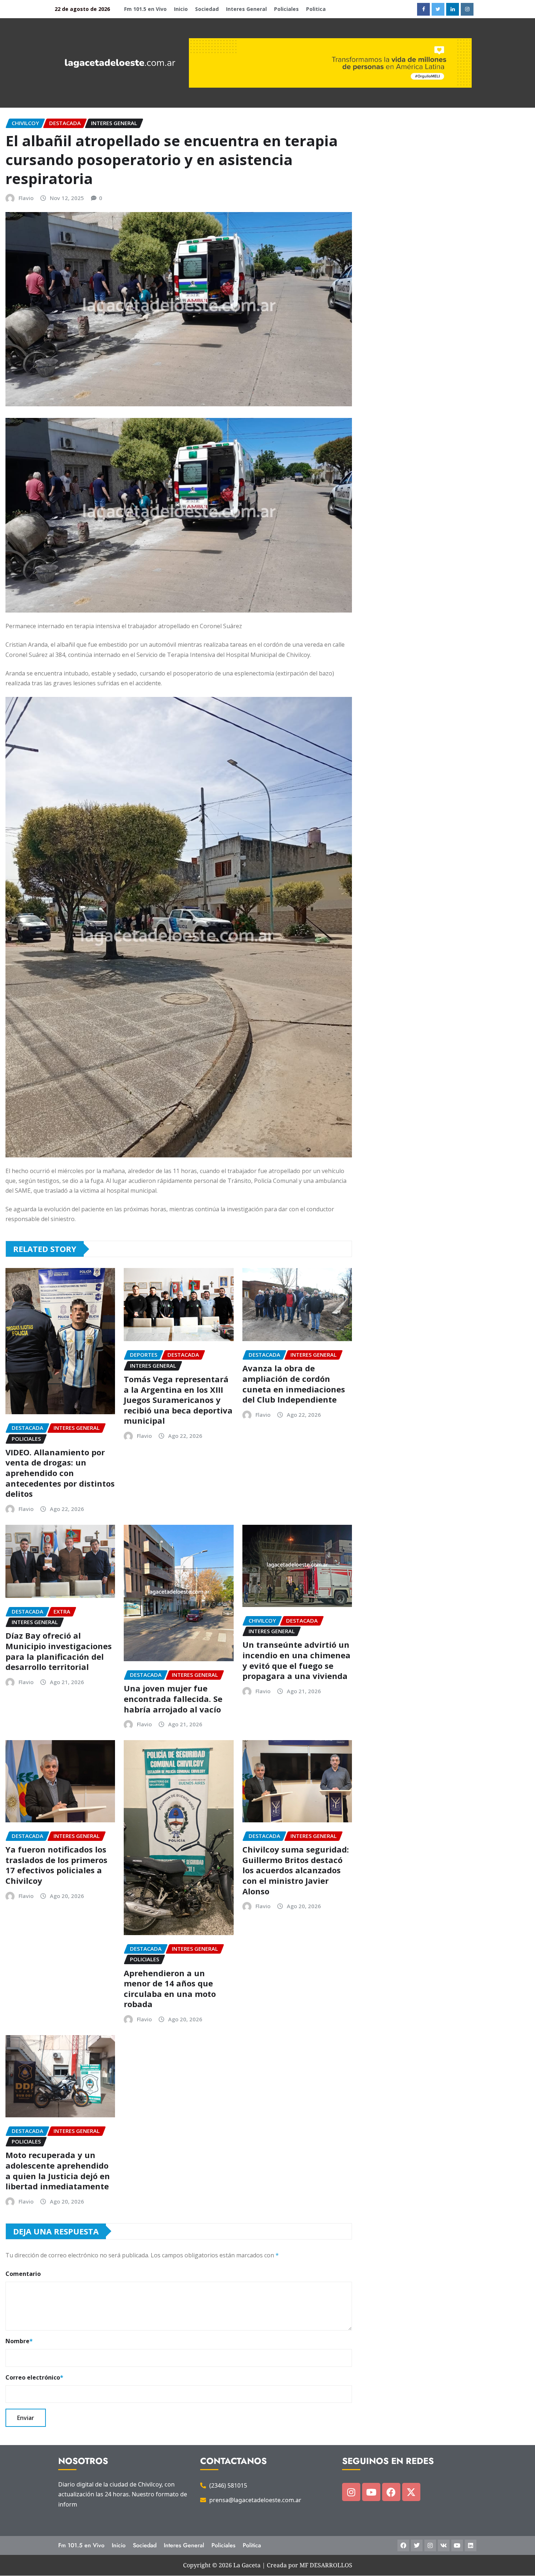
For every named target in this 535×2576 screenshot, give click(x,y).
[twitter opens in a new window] (438, 9)
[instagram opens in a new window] (467, 9)
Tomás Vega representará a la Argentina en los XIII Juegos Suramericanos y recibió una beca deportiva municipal (178, 1400)
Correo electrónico (34, 2377)
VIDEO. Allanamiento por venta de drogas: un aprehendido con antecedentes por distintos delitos (60, 1473)
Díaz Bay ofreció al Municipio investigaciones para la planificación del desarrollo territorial (59, 1651)
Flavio (26, 198)
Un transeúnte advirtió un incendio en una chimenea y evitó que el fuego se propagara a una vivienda (296, 1660)
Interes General (246, 9)
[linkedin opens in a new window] (453, 9)
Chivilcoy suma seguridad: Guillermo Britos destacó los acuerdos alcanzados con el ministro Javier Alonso (296, 1870)
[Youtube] (371, 2492)
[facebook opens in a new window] (423, 9)
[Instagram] (351, 2492)
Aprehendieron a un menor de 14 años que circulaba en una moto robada (170, 1989)
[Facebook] (391, 2492)
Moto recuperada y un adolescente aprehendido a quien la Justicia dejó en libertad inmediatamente (58, 2170)
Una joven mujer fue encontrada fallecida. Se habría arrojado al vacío (173, 1698)
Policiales (286, 9)
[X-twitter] (411, 2492)
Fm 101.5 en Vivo (145, 9)
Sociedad (207, 9)
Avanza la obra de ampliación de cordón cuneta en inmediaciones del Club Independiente (294, 1384)
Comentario (23, 2274)
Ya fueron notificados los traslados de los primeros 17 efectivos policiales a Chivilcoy (56, 1865)
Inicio (181, 9)
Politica (316, 9)
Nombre (19, 2341)
